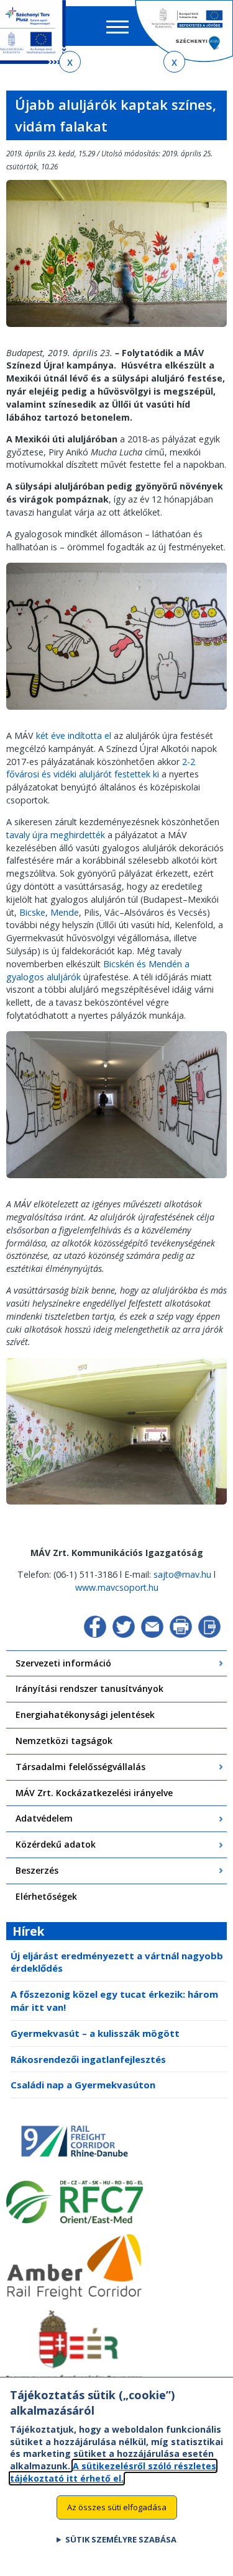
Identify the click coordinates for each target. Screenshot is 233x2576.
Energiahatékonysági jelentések (85, 1715)
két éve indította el (74, 736)
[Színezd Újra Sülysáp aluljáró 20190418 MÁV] (116, 1509)
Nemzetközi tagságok (64, 1741)
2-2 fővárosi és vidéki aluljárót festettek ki (101, 768)
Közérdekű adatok (56, 1844)
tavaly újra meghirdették (56, 835)
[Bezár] (70, 62)
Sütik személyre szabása (121, 2539)
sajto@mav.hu (182, 1574)
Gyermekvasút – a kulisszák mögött (95, 2033)
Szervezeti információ (63, 1663)
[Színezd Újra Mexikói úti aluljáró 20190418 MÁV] (116, 714)
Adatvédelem (44, 1818)
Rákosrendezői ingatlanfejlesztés (88, 2059)
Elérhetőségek (46, 1896)
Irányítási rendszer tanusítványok (89, 1688)
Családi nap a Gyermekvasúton (83, 2085)
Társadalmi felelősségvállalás (80, 1767)
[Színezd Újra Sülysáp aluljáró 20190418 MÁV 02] (116, 331)
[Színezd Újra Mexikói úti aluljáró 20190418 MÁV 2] (116, 1182)
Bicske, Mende (49, 912)
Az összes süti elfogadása (117, 2507)
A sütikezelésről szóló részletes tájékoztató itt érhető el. (113, 2472)
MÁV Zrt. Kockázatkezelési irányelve (94, 1793)
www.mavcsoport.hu (117, 1587)
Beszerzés (37, 1870)
